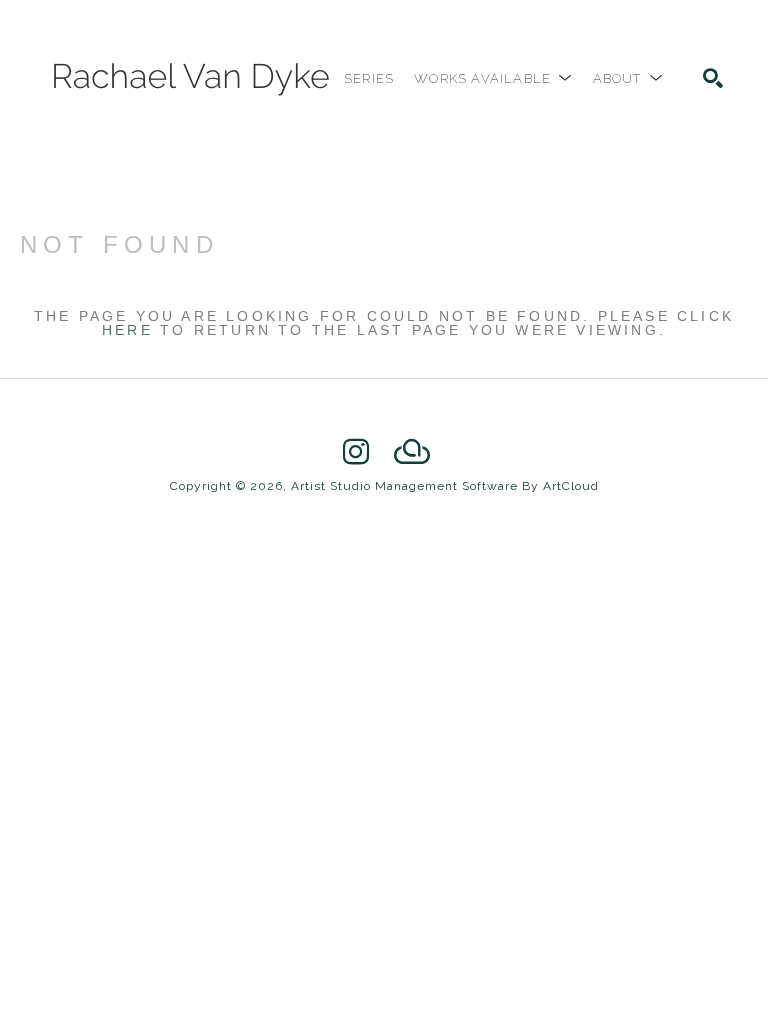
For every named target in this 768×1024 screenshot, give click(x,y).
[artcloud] (412, 452)
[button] (493, 78)
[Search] (713, 78)
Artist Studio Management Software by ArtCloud (445, 486)
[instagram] (356, 452)
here (127, 330)
